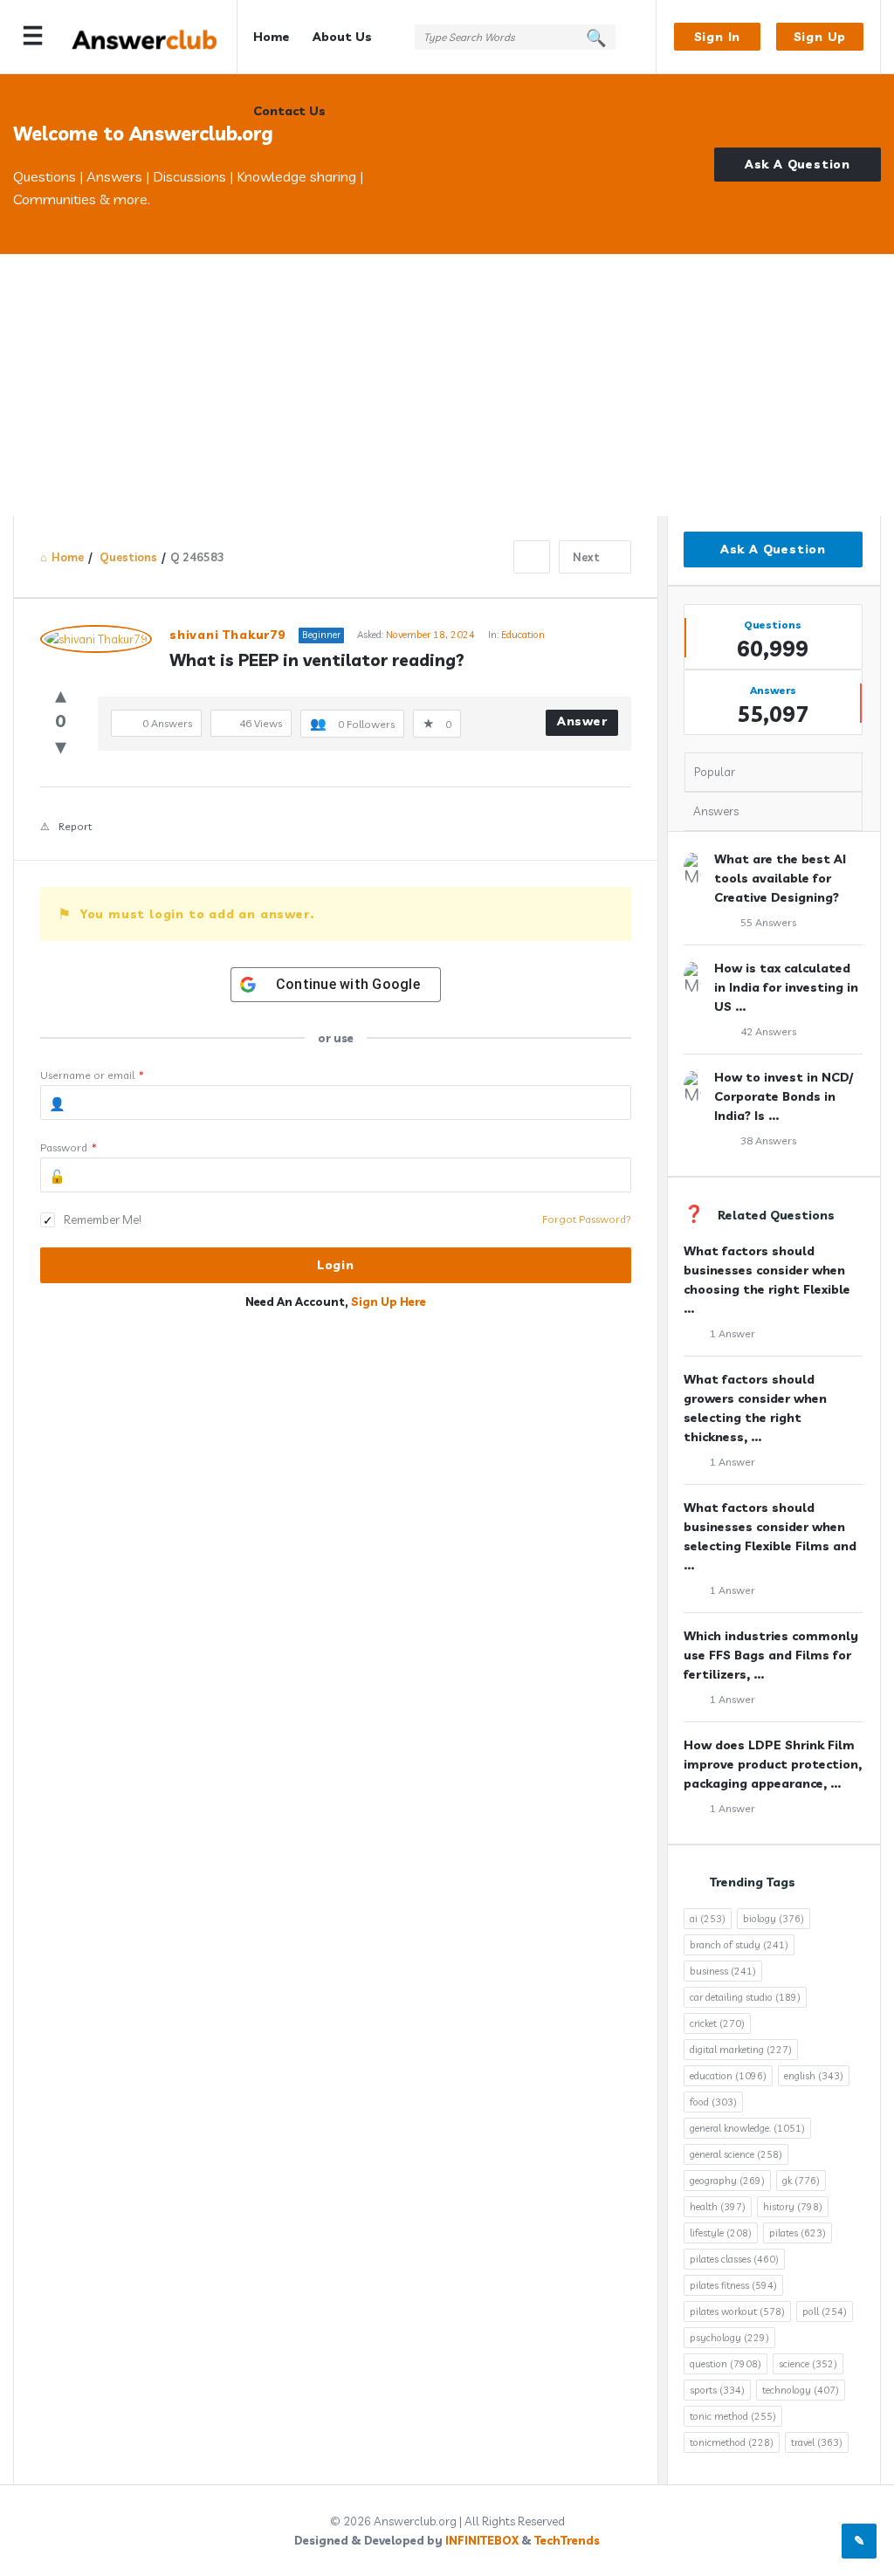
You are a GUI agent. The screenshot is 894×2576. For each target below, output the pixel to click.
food (713, 2102)
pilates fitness (733, 2285)
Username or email (92, 1075)
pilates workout (737, 2312)
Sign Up (820, 37)
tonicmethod (732, 2442)
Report (75, 826)
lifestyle (721, 2233)
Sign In (718, 37)
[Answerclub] (154, 37)
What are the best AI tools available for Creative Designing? (780, 878)
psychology (729, 2338)
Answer (582, 721)
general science (736, 2154)
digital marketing (741, 2050)
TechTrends (567, 2540)
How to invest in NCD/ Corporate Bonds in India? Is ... (784, 1096)
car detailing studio (745, 1997)
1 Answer (732, 1333)
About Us (342, 37)
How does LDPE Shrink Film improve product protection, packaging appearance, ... (773, 1764)
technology (801, 2390)
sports (717, 2390)
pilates (798, 2233)
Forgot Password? (587, 1219)
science (808, 2364)
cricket (717, 2023)
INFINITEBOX (482, 2540)
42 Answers (768, 1031)
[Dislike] (61, 746)
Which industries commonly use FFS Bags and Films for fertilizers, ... (771, 1655)
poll (825, 2312)
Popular (715, 772)
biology (774, 1919)
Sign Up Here (389, 1302)
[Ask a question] (859, 2541)
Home (272, 37)
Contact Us (289, 111)
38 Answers (768, 1140)
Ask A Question (798, 164)
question (726, 2364)
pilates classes (734, 2259)
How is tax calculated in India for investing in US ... (786, 987)
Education (523, 635)
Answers (716, 811)
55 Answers (768, 922)
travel (817, 2442)
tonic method (733, 2416)
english (814, 2076)
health (718, 2207)
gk (801, 2181)
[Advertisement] (447, 385)
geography (727, 2181)
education (728, 2076)
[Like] (61, 694)
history (793, 2207)
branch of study (739, 1945)
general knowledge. (747, 2128)
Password (69, 1147)
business (723, 1971)
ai (708, 1919)
